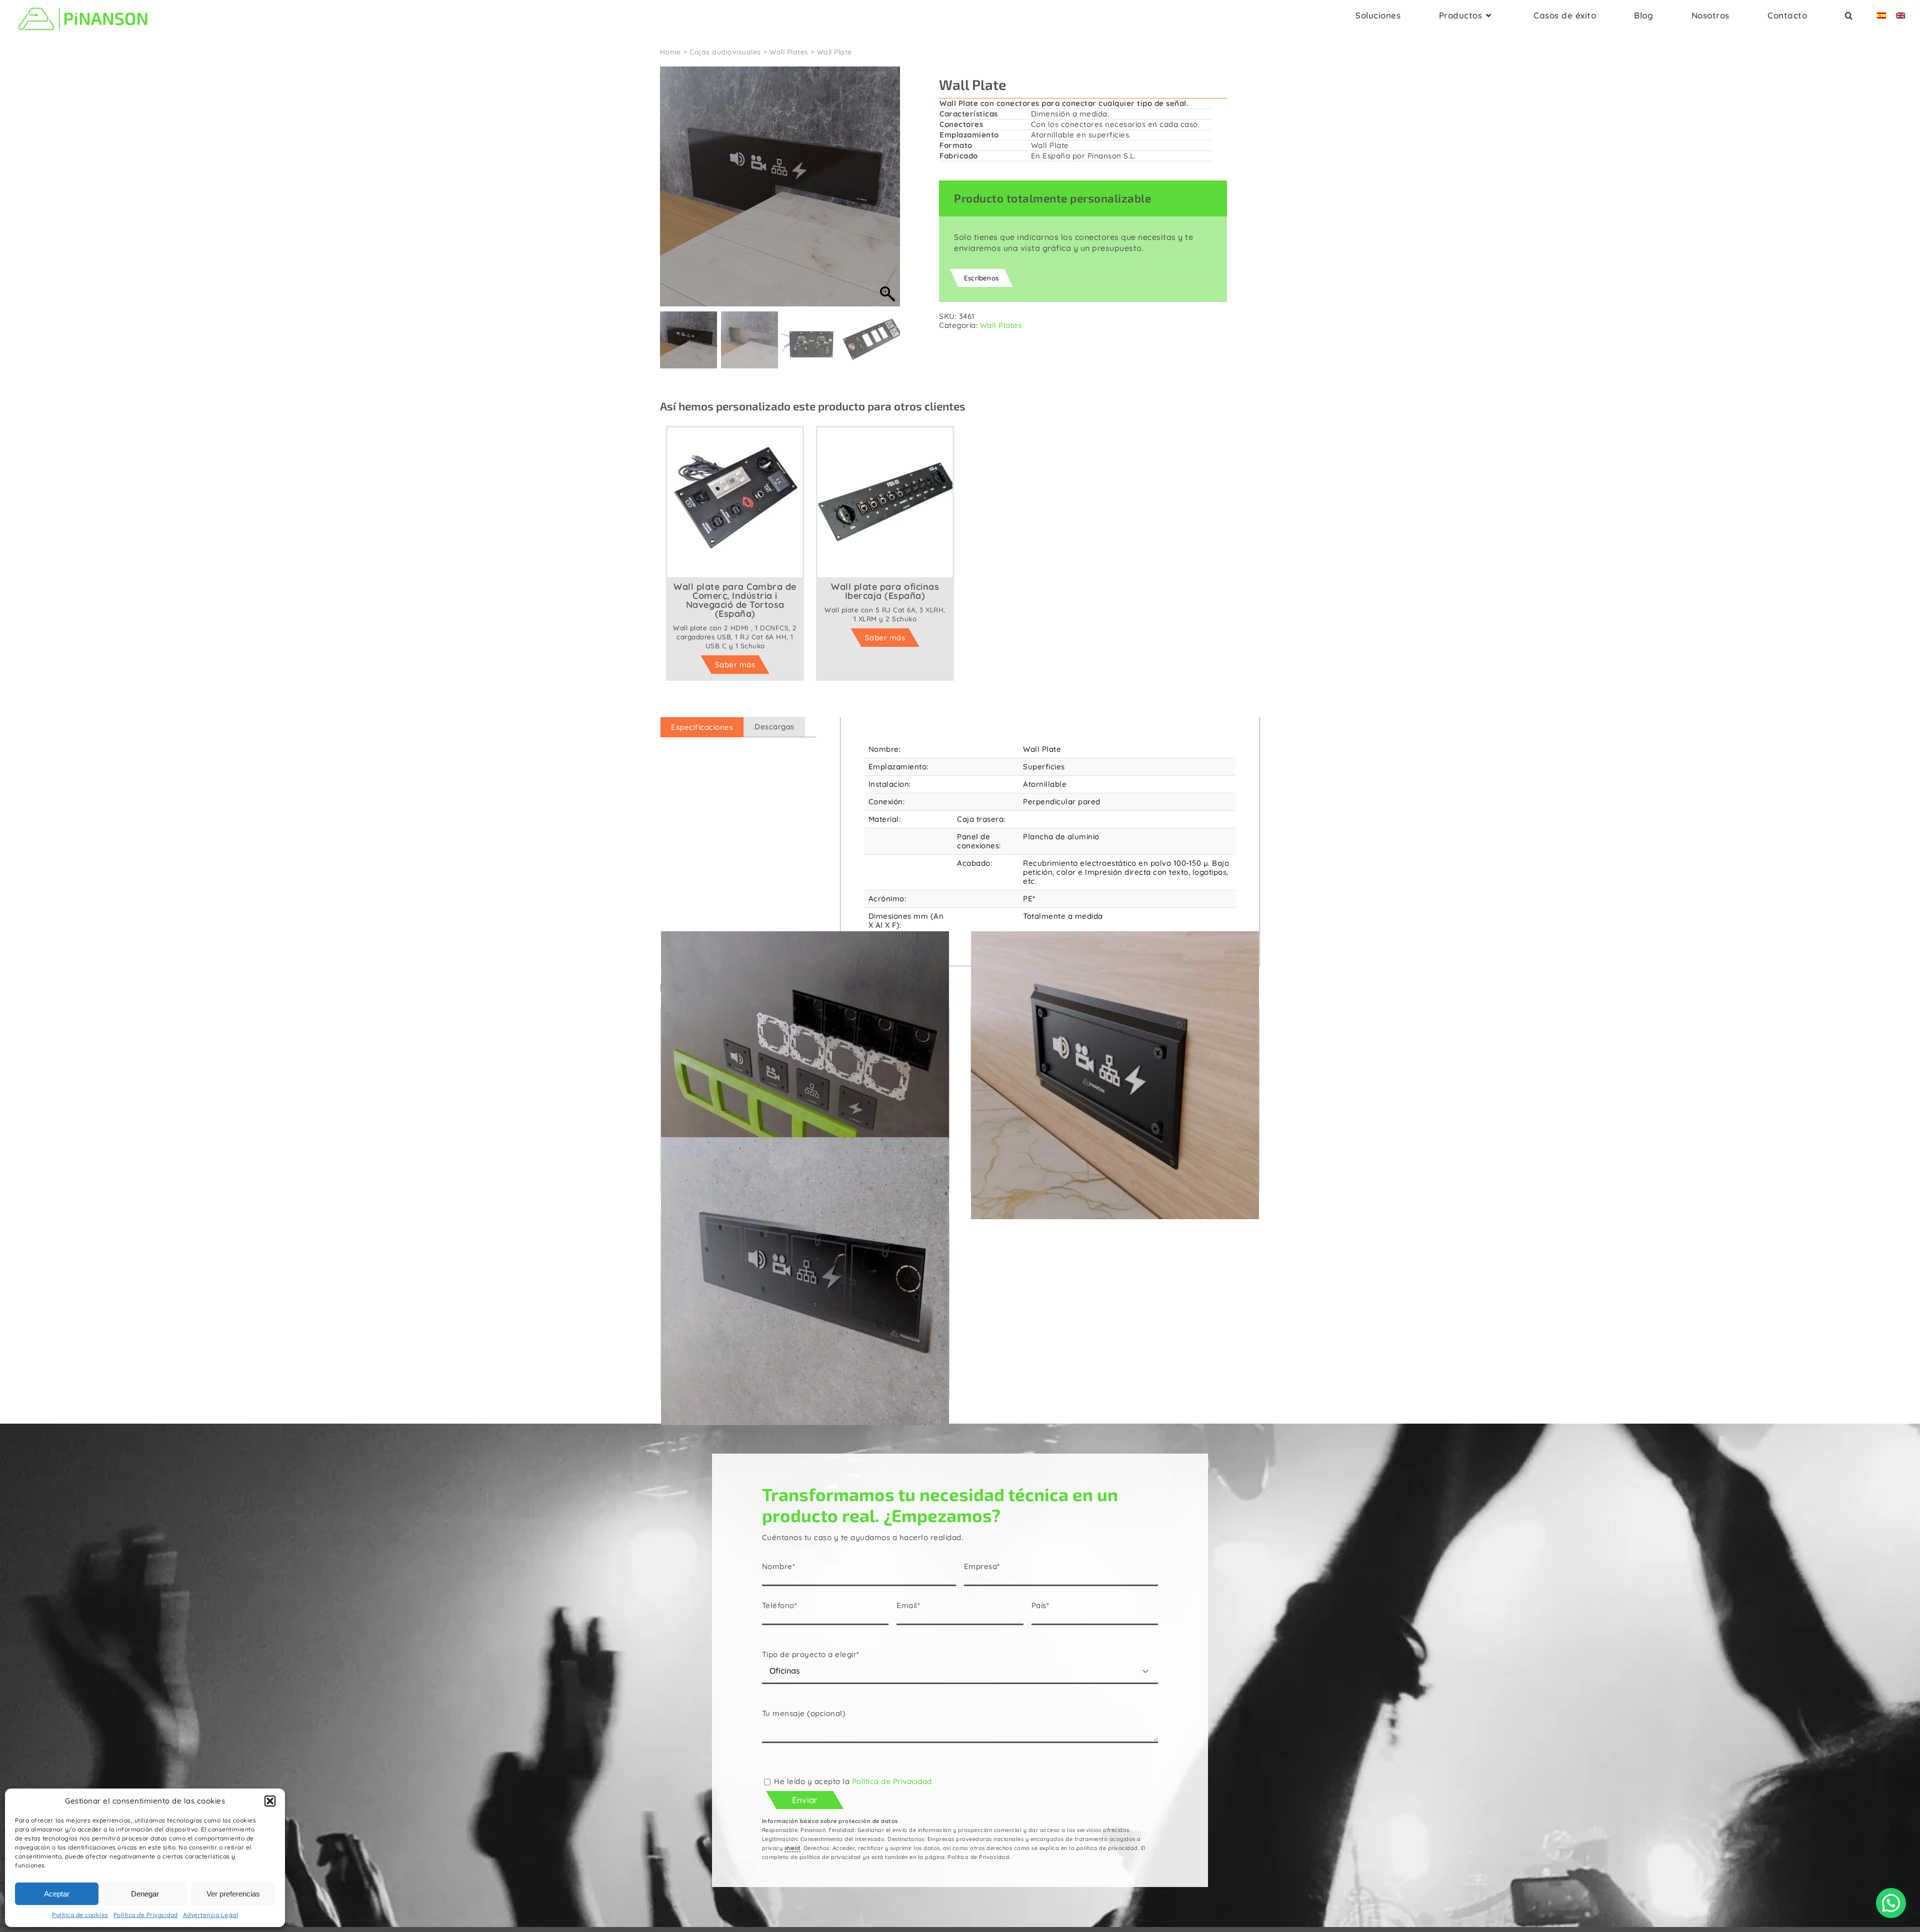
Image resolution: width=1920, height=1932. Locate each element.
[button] (270, 1801)
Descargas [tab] (774, 727)
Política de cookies (80, 1915)
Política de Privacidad (146, 1915)
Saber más (735, 665)
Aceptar (57, 1894)
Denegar (145, 1894)
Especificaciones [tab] (702, 727)
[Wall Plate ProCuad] (805, 1075)
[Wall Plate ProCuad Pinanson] (805, 1281)
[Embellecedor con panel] (1115, 1075)
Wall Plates (1001, 325)
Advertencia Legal (211, 1915)
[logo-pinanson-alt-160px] (83, 6)
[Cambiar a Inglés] (1900, 18)
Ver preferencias (233, 1894)
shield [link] (792, 1848)
